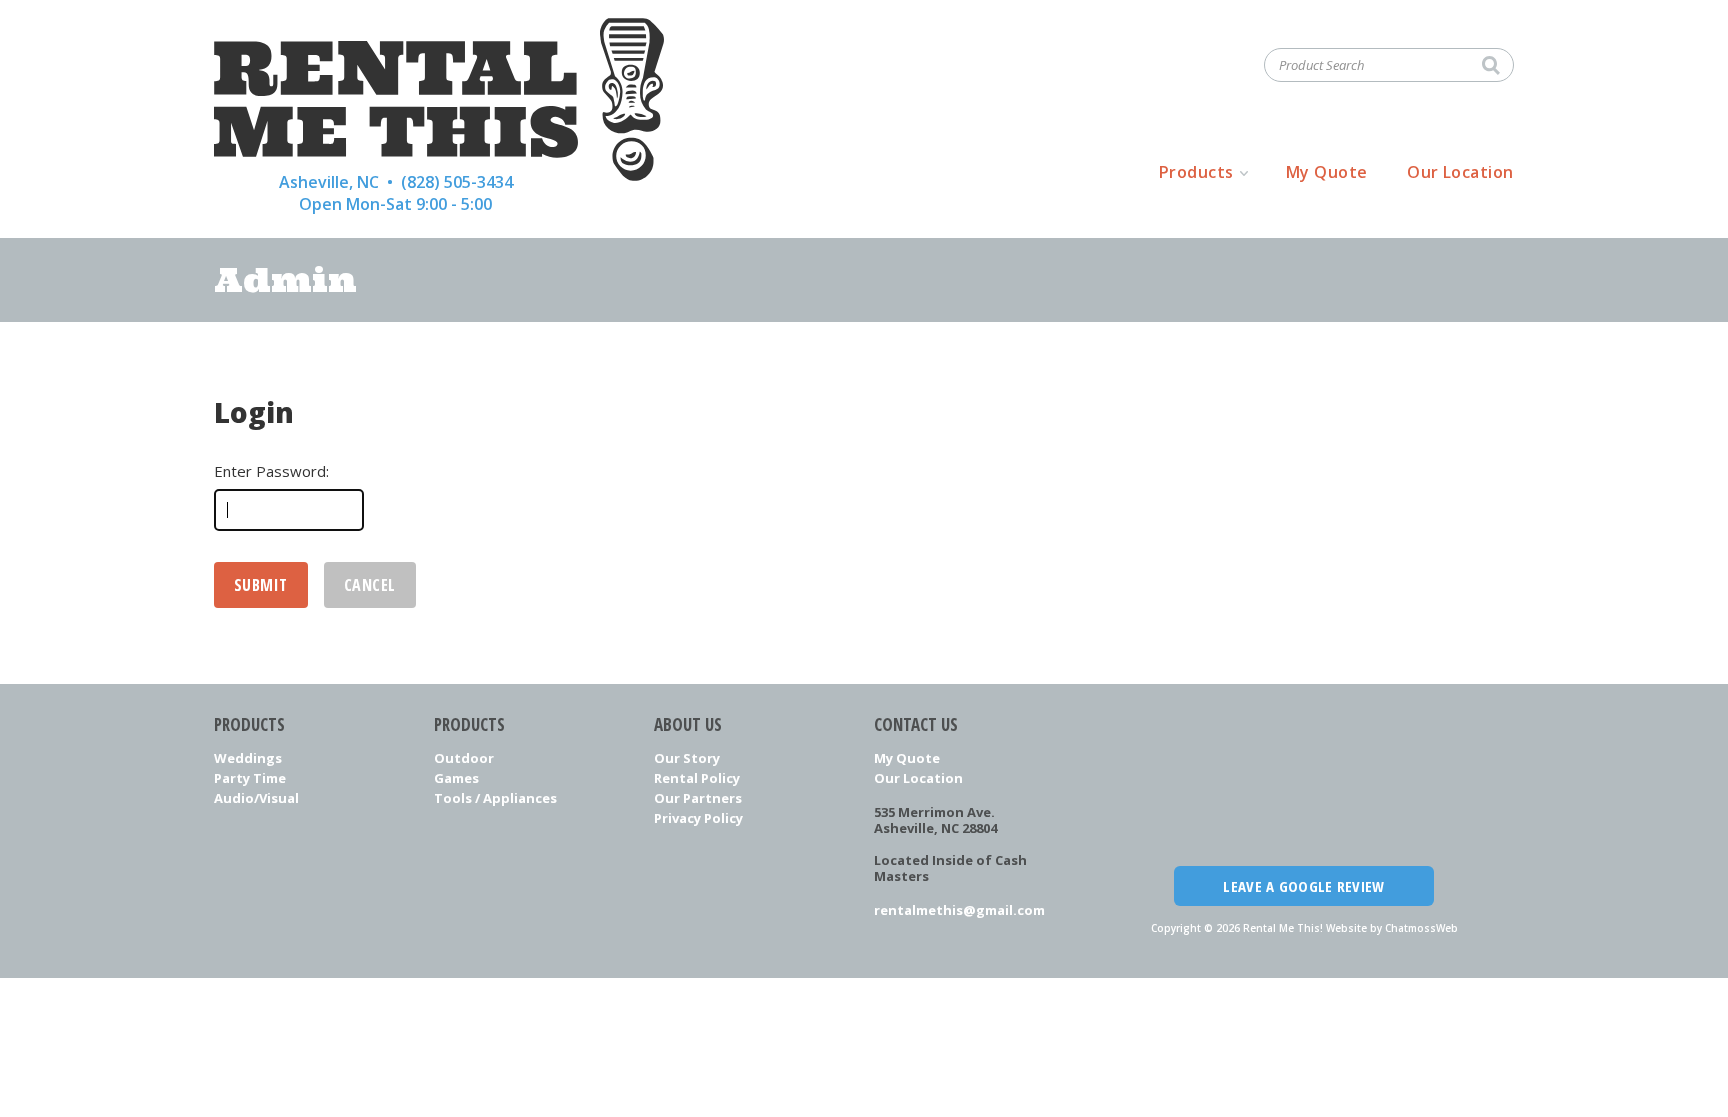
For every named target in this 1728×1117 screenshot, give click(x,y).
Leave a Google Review (1303, 886)
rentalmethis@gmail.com (959, 910)
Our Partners (698, 798)
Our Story (687, 758)
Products (1196, 172)
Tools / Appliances (495, 798)
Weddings (248, 758)
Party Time (250, 778)
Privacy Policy (698, 818)
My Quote (1327, 172)
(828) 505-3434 (457, 182)
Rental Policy (697, 778)
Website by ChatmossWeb (1392, 928)
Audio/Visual (256, 798)
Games (456, 778)
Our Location (1460, 172)
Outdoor (464, 758)
